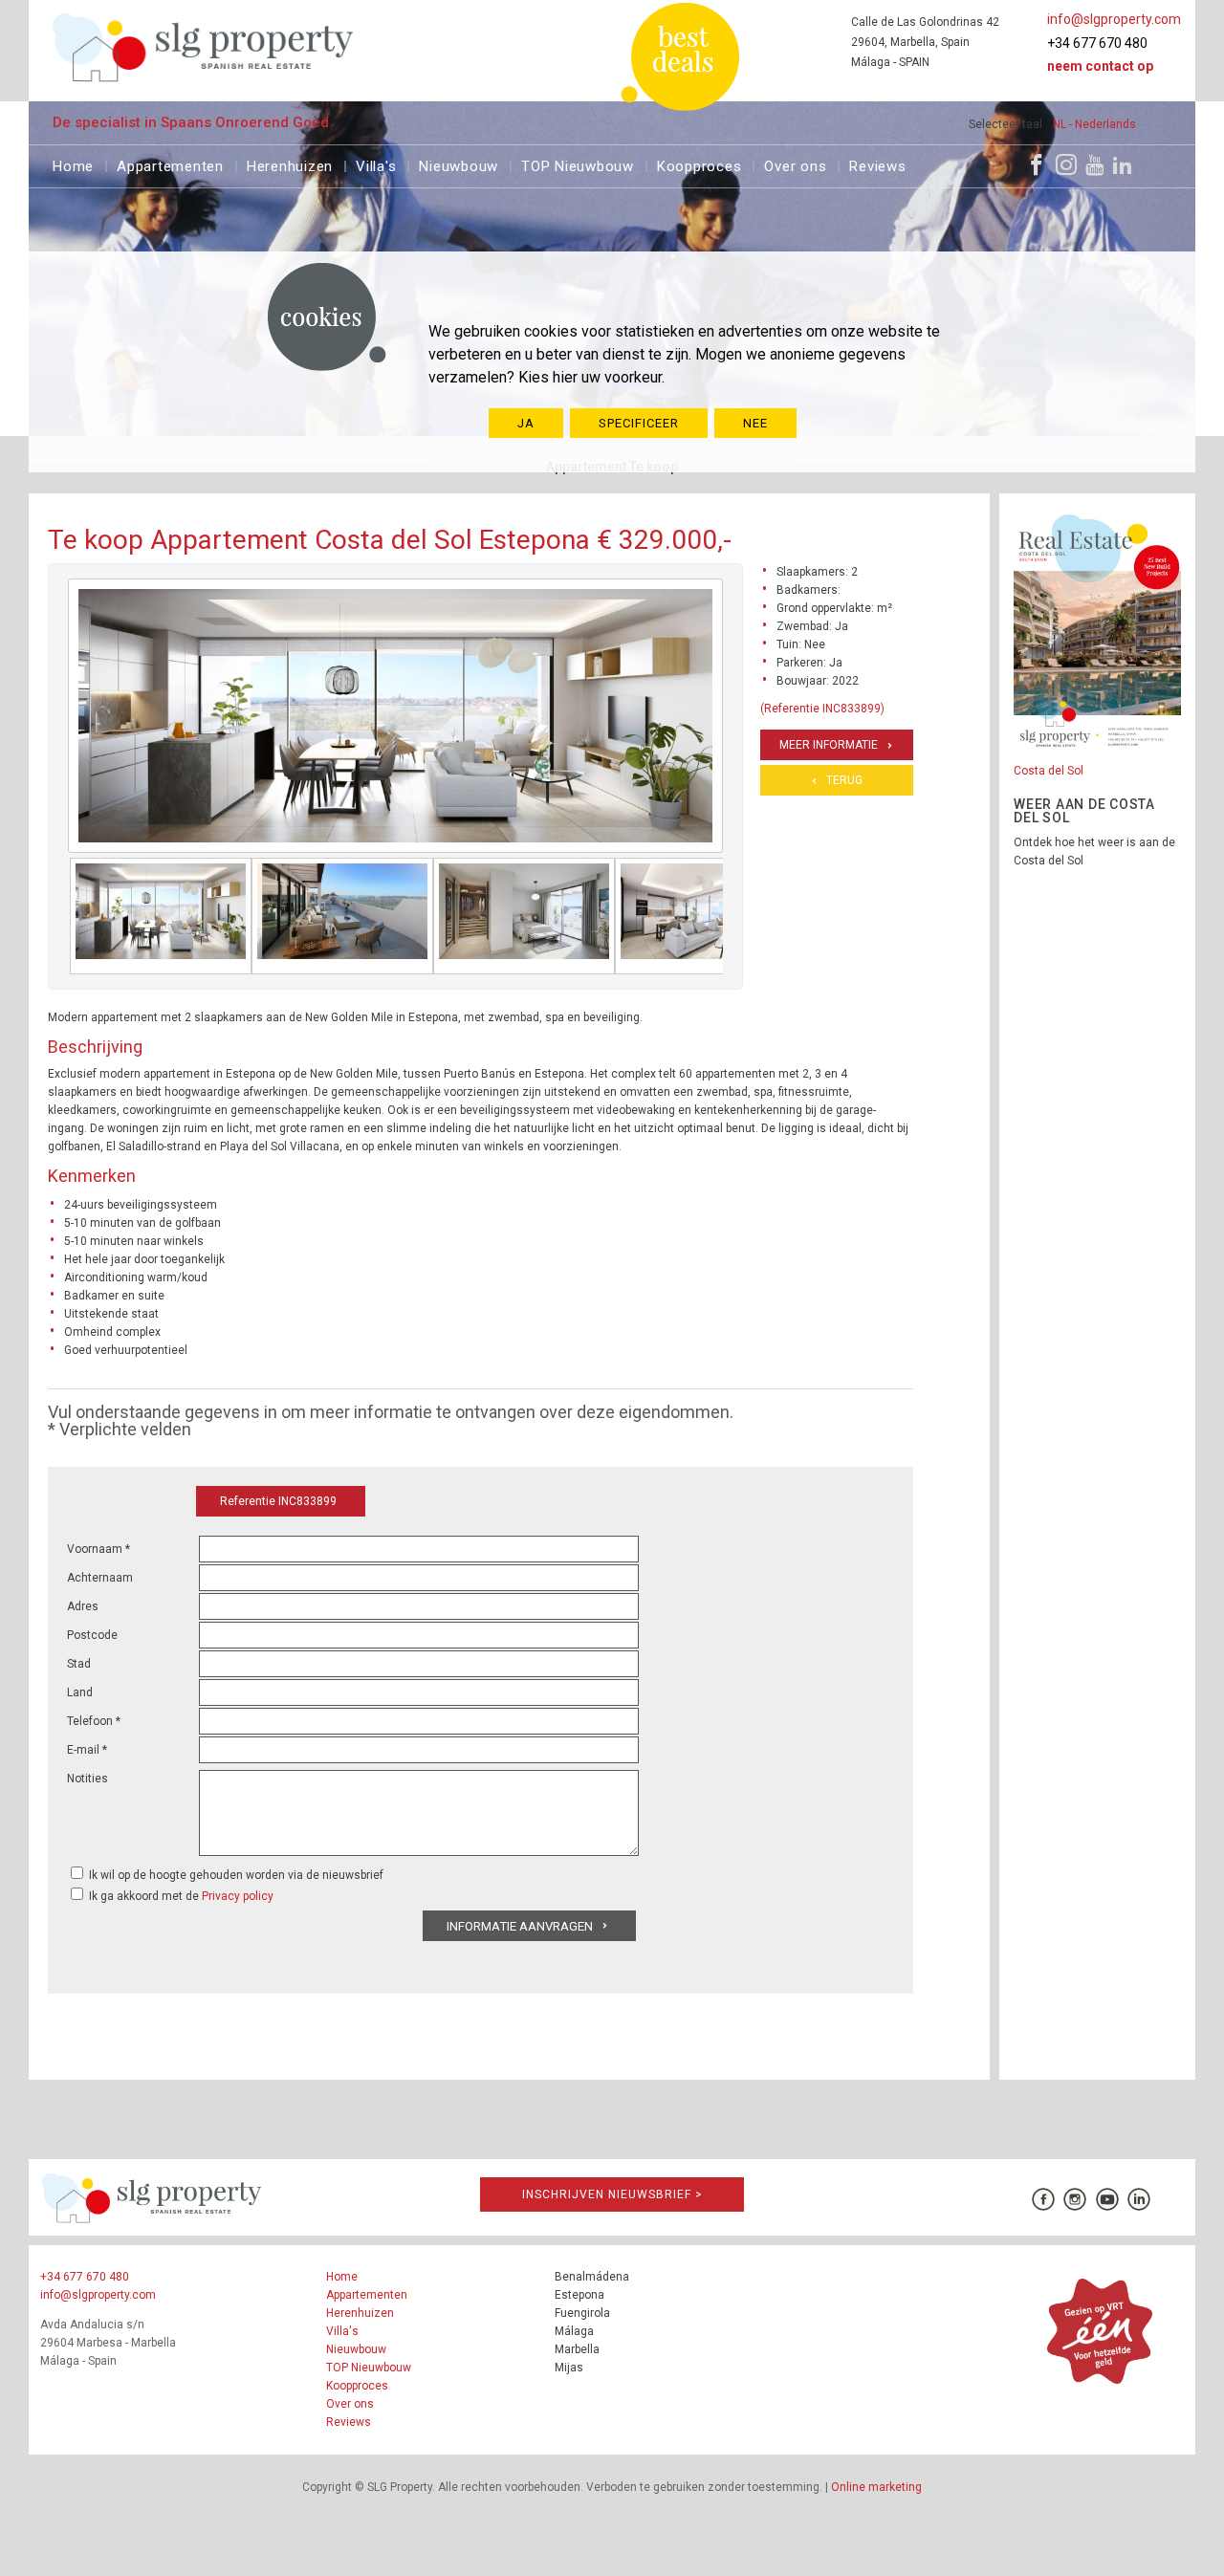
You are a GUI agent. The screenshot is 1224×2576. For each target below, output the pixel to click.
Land (80, 1692)
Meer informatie (829, 745)
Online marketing (876, 2487)
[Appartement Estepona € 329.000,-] (161, 916)
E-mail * (87, 1750)
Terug (844, 780)
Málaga (574, 2331)
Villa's (376, 164)
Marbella (577, 2349)
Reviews (877, 164)
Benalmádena (592, 2277)
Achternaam (100, 1578)
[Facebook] (1037, 164)
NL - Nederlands (1094, 124)
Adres (83, 1606)
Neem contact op (1100, 66)
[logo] (203, 47)
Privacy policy (238, 1896)
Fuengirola (582, 2313)
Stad (79, 1664)
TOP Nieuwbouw (578, 164)
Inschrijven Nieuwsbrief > (612, 2194)
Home (73, 164)
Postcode (92, 1635)
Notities (87, 1779)
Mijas (569, 2368)
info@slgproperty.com (1114, 19)
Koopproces (699, 164)
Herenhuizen (290, 164)
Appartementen (170, 164)
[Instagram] (1066, 164)
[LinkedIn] (1123, 164)
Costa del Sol (1049, 771)
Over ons (795, 164)
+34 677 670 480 (1097, 43)
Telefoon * (94, 1721)
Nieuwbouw (459, 164)
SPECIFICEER (639, 423)
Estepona (579, 2295)
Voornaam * (98, 1549)
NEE (755, 423)
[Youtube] (1094, 164)
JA (526, 423)
